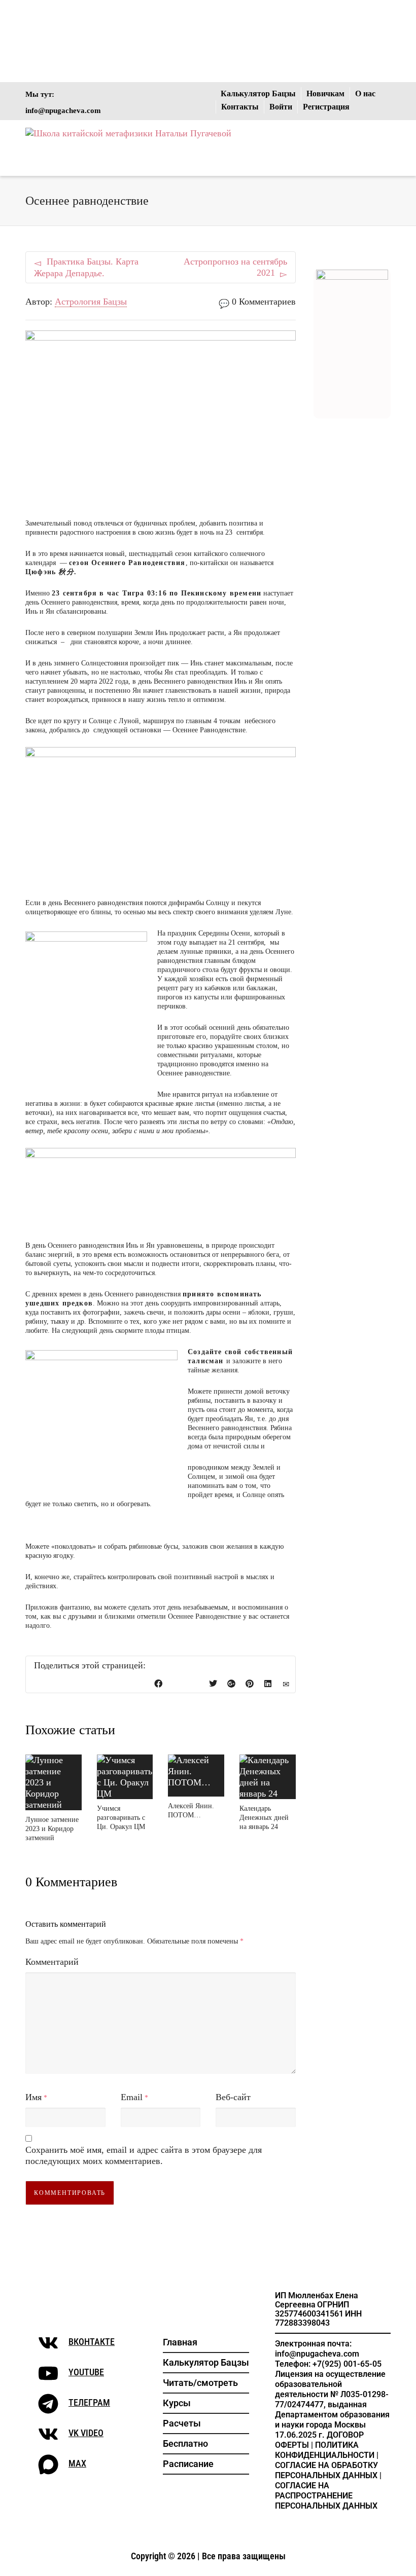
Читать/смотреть (200, 2383)
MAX (77, 2463)
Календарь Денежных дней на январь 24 (264, 1818)
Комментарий (52, 1962)
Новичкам (325, 94)
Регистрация (326, 107)
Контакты (240, 107)
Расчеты (182, 2423)
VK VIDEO (86, 2433)
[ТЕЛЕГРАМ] (48, 2404)
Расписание (188, 2464)
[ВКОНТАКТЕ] (48, 2343)
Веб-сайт (233, 2097)
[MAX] (48, 2465)
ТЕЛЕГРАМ (89, 2402)
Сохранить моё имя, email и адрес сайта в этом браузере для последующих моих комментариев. (144, 2155)
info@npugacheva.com (63, 110)
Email (132, 2097)
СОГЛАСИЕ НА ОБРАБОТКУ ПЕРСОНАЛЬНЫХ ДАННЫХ (326, 2470)
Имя (33, 2097)
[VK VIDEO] (48, 2434)
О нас (365, 94)
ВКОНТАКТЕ (92, 2342)
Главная (180, 2342)
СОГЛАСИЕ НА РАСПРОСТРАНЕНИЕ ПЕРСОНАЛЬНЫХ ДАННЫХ (326, 2496)
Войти (281, 107)
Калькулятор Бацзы (258, 94)
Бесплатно (185, 2443)
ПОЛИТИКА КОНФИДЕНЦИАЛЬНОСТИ (325, 2450)
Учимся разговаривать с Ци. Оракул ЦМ (121, 1818)
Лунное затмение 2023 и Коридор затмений (52, 1829)
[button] (206, 2383)
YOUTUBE (86, 2372)
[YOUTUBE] (48, 2373)
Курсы (177, 2403)
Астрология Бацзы (91, 302)
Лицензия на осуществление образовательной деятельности (330, 2384)
